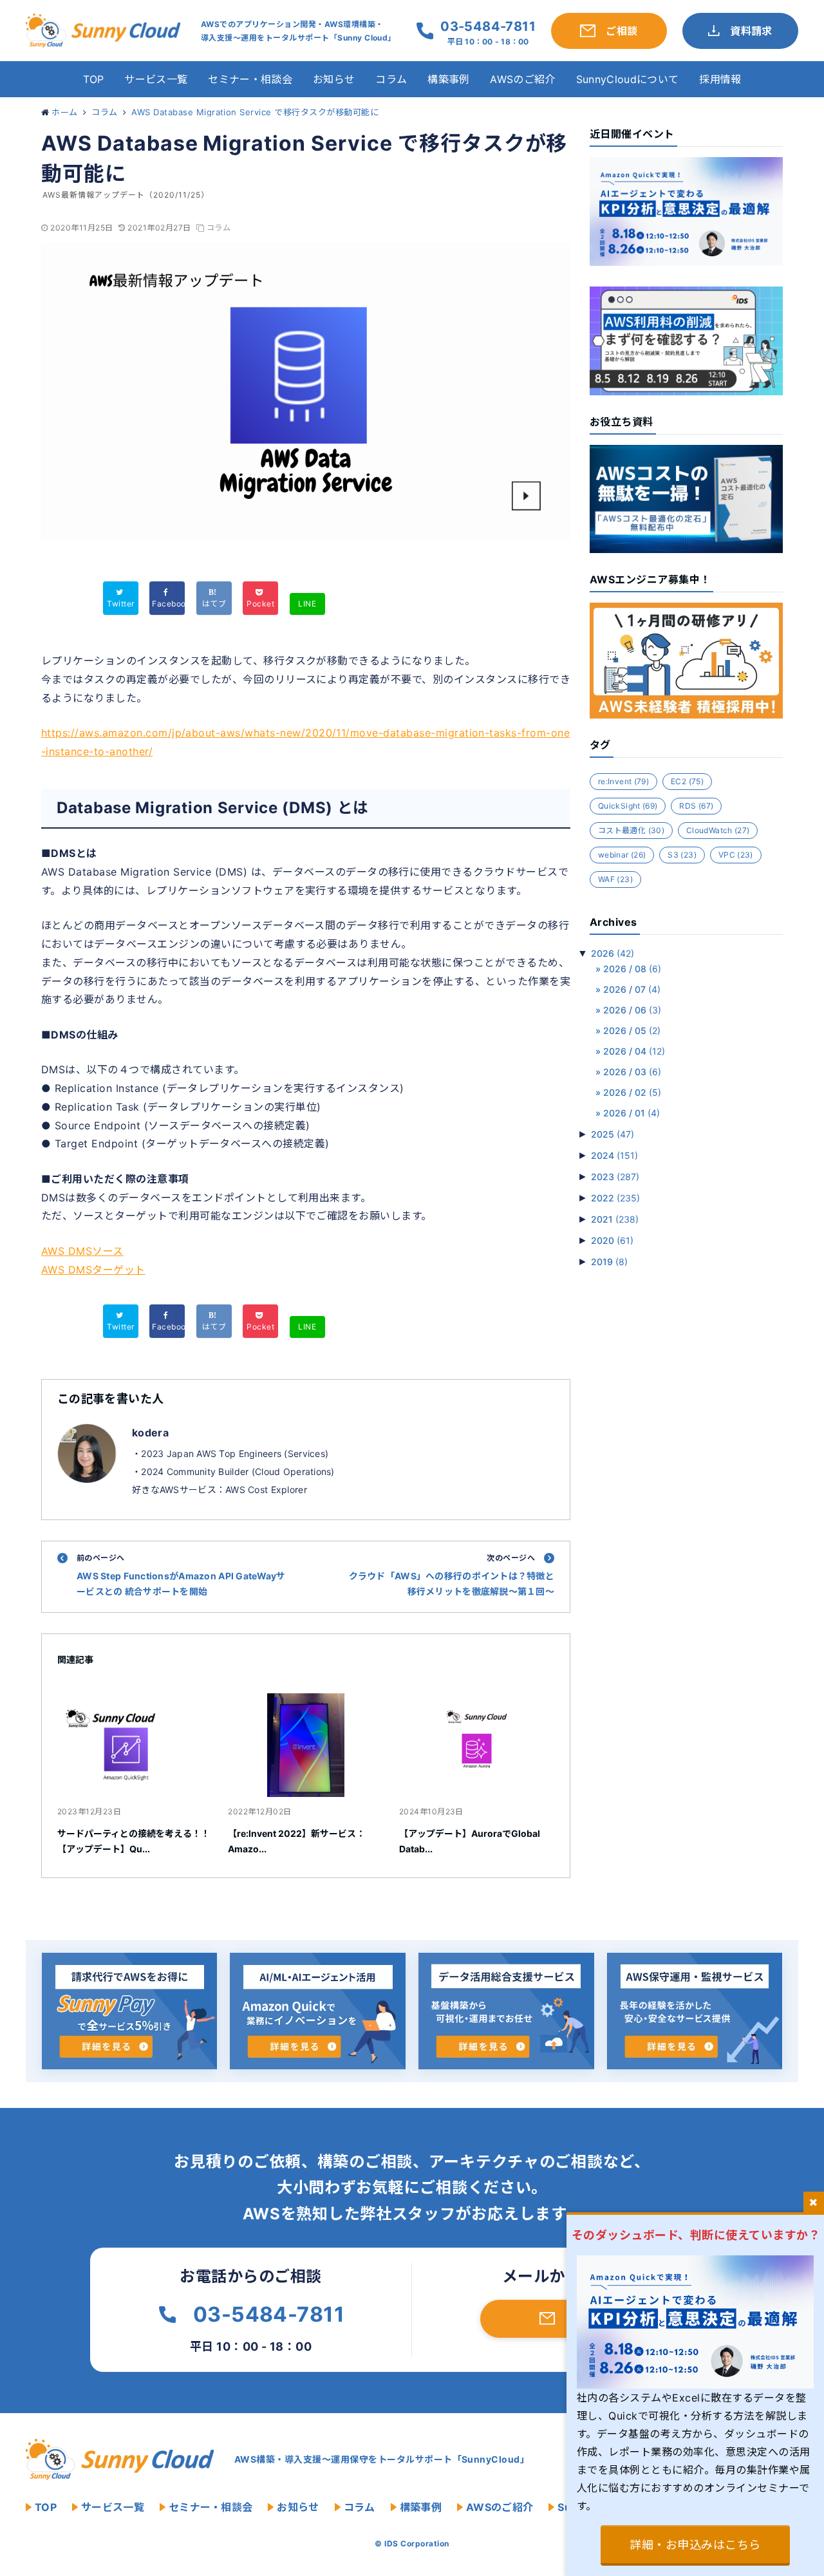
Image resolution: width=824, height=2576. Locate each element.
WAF (615, 879)
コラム (391, 79)
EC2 (687, 781)
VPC (736, 855)
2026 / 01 (632, 1113)
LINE (307, 604)
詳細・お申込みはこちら (695, 2545)
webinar (622, 855)
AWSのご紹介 (522, 79)
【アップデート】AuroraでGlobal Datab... (470, 1841)
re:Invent (623, 781)
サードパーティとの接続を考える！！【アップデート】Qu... (134, 1841)
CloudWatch (718, 830)
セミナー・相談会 (250, 79)
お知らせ (334, 79)
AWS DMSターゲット (93, 1270)
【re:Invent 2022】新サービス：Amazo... (296, 1841)
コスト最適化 (631, 830)
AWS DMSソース (82, 1251)
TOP (94, 79)
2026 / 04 (634, 1051)
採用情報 (720, 79)
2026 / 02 (632, 1092)
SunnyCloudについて (627, 79)
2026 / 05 (632, 1030)
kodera (150, 1433)
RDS (696, 806)
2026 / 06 (632, 1010)
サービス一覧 (156, 79)
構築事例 (448, 79)
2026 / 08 (632, 969)
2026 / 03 (632, 1072)
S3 (682, 855)
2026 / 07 (632, 989)
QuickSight (628, 806)
